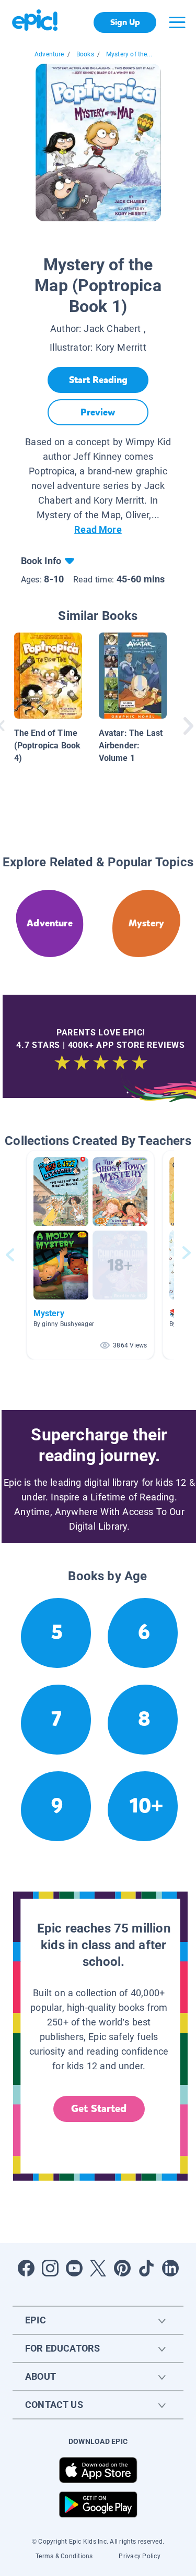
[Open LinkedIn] (170, 2268)
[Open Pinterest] (122, 2268)
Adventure (49, 54)
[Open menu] (177, 22)
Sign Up (125, 22)
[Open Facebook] (26, 2268)
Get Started (99, 2109)
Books (85, 54)
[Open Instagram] (50, 2268)
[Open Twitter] (98, 2268)
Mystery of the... (129, 54)
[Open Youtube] (74, 2268)
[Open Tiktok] (146, 2268)
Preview (98, 412)
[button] (90, 1255)
